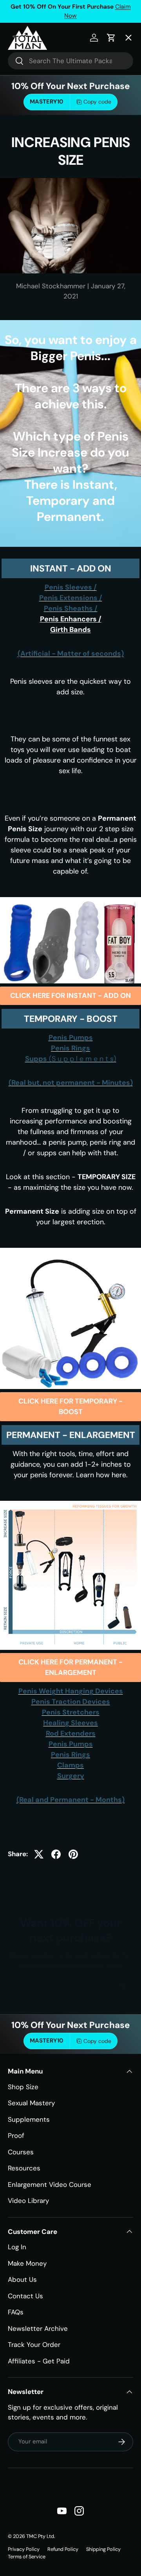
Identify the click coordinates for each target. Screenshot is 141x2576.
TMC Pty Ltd (40, 2536)
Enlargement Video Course (50, 2185)
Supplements (29, 2119)
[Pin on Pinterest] (73, 1854)
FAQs (16, 2312)
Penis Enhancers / (71, 619)
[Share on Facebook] (56, 1854)
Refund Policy (63, 2549)
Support (27, 229)
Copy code (97, 2041)
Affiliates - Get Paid (39, 2361)
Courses (21, 2152)
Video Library (28, 2201)
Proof (16, 2135)
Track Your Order (34, 2345)
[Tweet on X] (39, 1854)
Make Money (27, 2263)
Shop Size (23, 2087)
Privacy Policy (24, 2549)
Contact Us (25, 2296)
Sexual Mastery (31, 2103)
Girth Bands (70, 630)
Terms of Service (27, 2557)
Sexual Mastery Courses (53, 141)
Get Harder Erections (48, 112)
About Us (22, 2279)
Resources (24, 2168)
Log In (17, 2247)
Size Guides (33, 83)
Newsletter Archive (38, 2328)
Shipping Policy (103, 2549)
